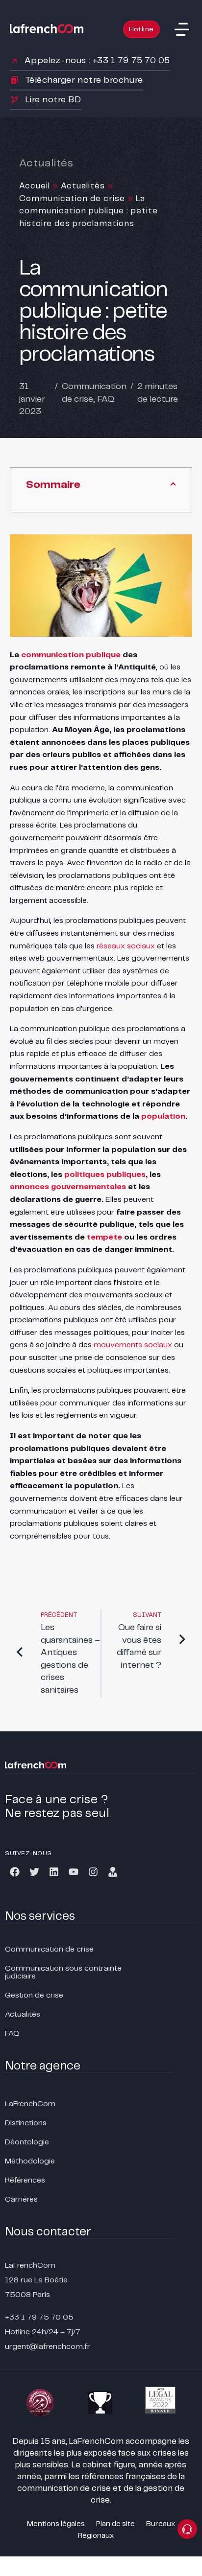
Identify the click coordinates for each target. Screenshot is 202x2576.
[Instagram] (93, 1872)
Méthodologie (30, 2161)
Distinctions (26, 2123)
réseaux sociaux (126, 946)
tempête (104, 1237)
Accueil (35, 186)
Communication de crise (72, 199)
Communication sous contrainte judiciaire (63, 1972)
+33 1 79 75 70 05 (39, 2317)
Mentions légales (56, 2524)
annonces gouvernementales (68, 1187)
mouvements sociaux (133, 1345)
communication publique (71, 655)
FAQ (106, 399)
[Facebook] (15, 1872)
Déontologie (27, 2142)
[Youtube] (74, 1872)
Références (25, 2180)
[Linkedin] (54, 1872)
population (163, 1116)
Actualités (83, 186)
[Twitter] (34, 1872)
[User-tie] (113, 1872)
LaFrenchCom (30, 2104)
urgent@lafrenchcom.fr (48, 2347)
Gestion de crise (34, 1995)
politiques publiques (105, 1175)
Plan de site (115, 2524)
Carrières (21, 2199)
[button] (182, 29)
